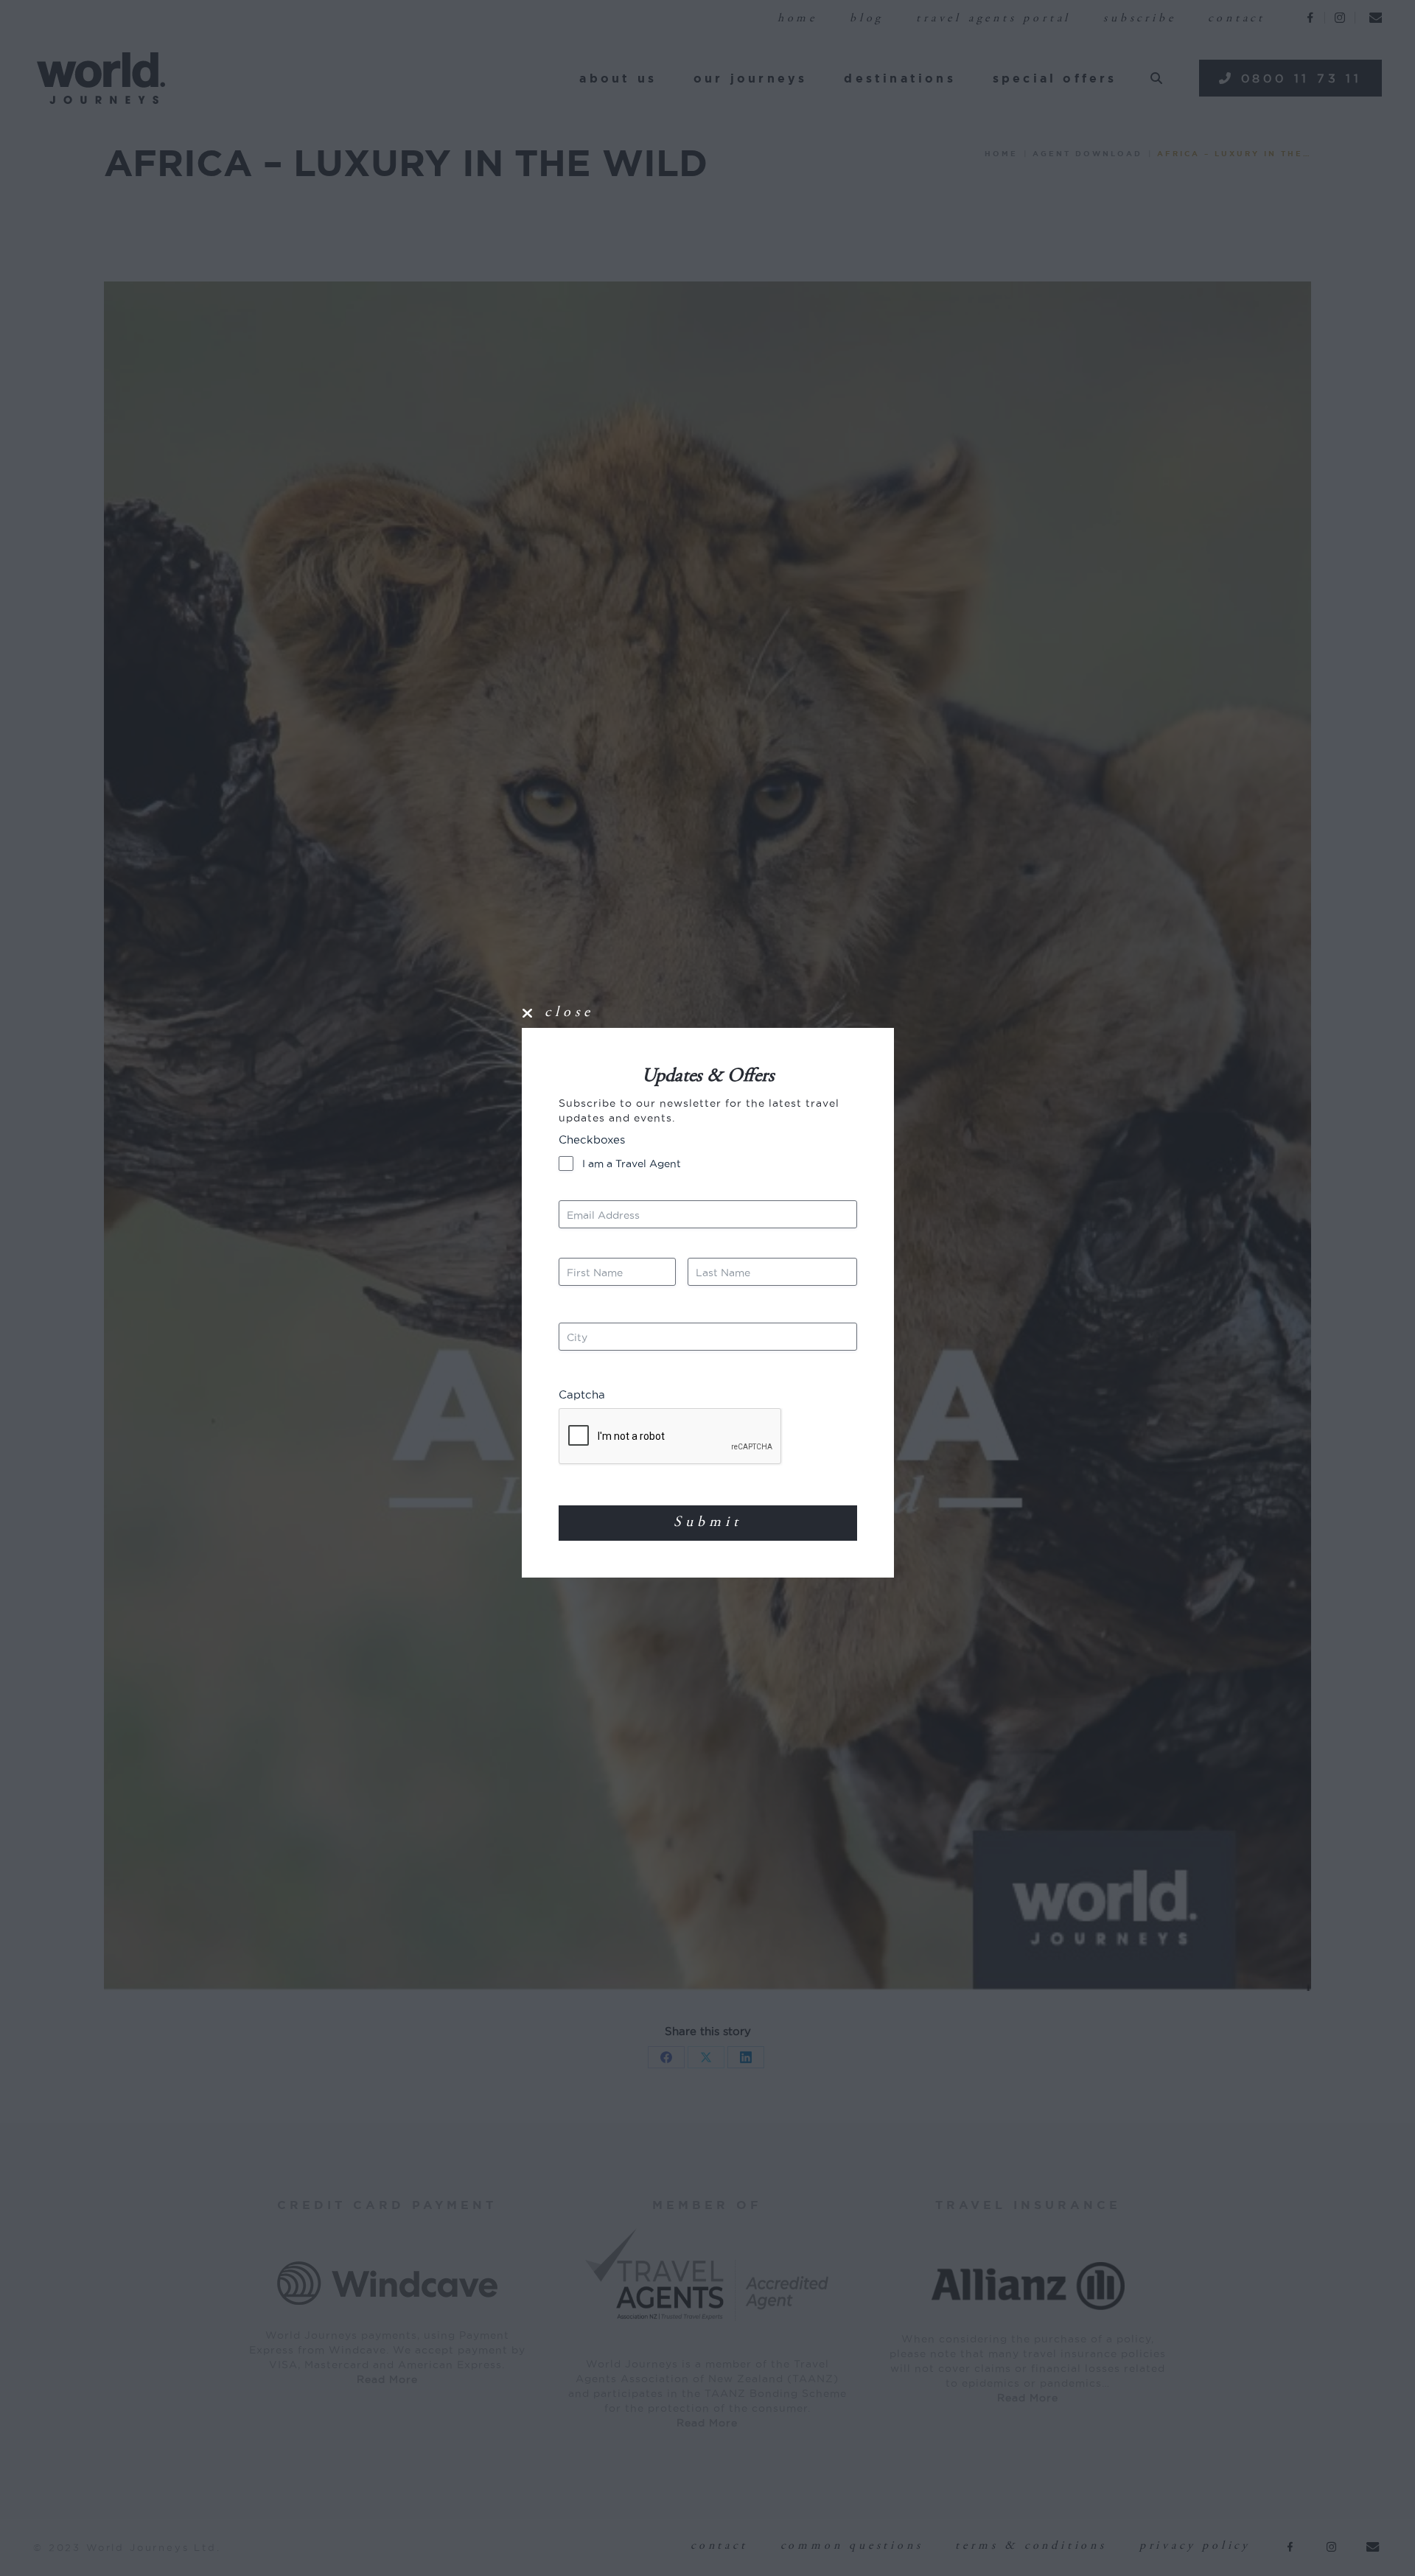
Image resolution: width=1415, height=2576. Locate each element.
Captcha (582, 1394)
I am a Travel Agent (632, 1163)
